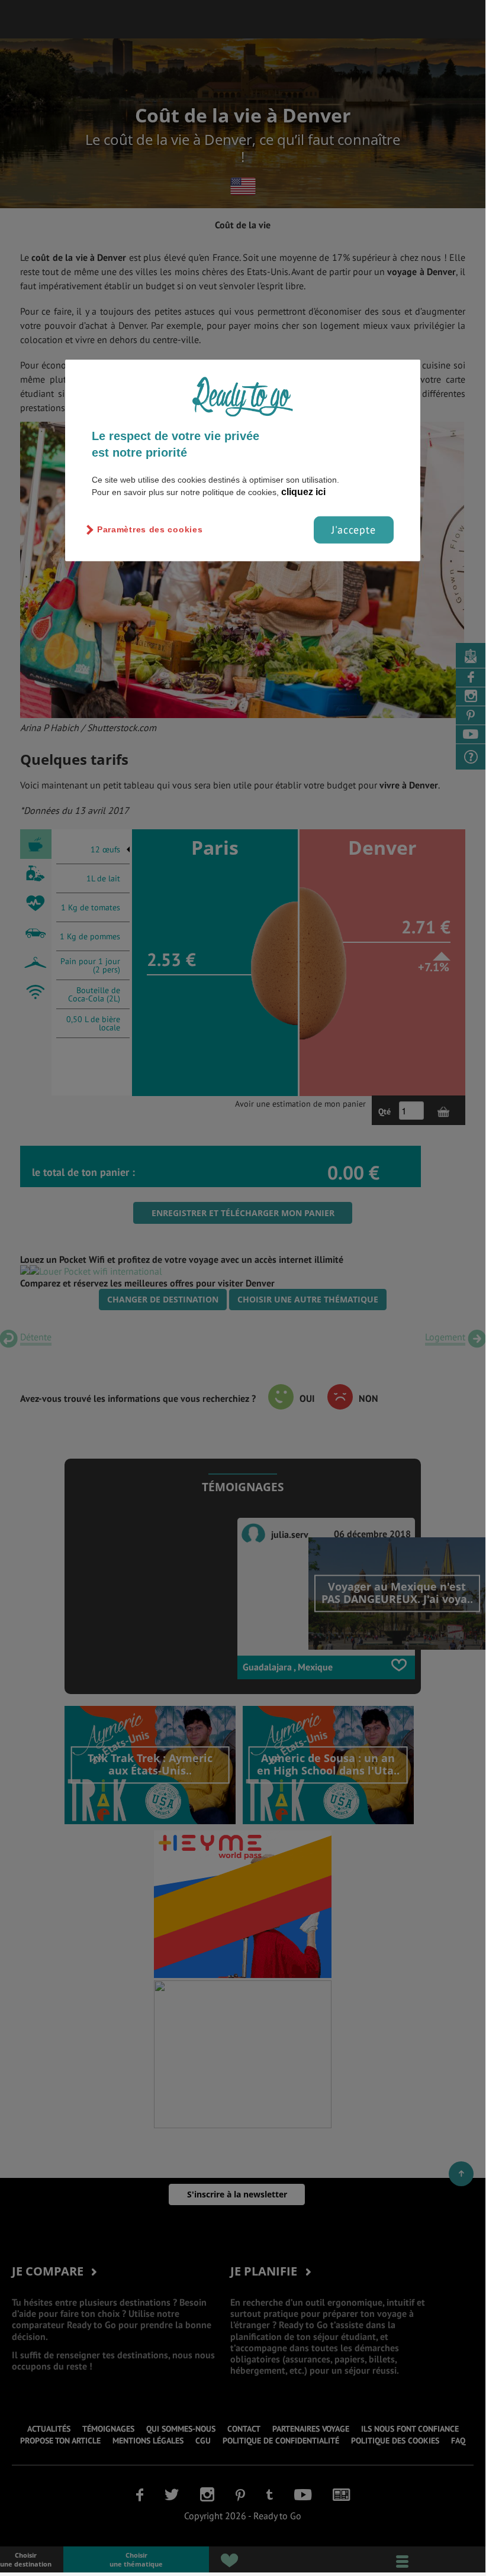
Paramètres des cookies (150, 529)
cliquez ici (303, 492)
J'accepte (354, 530)
